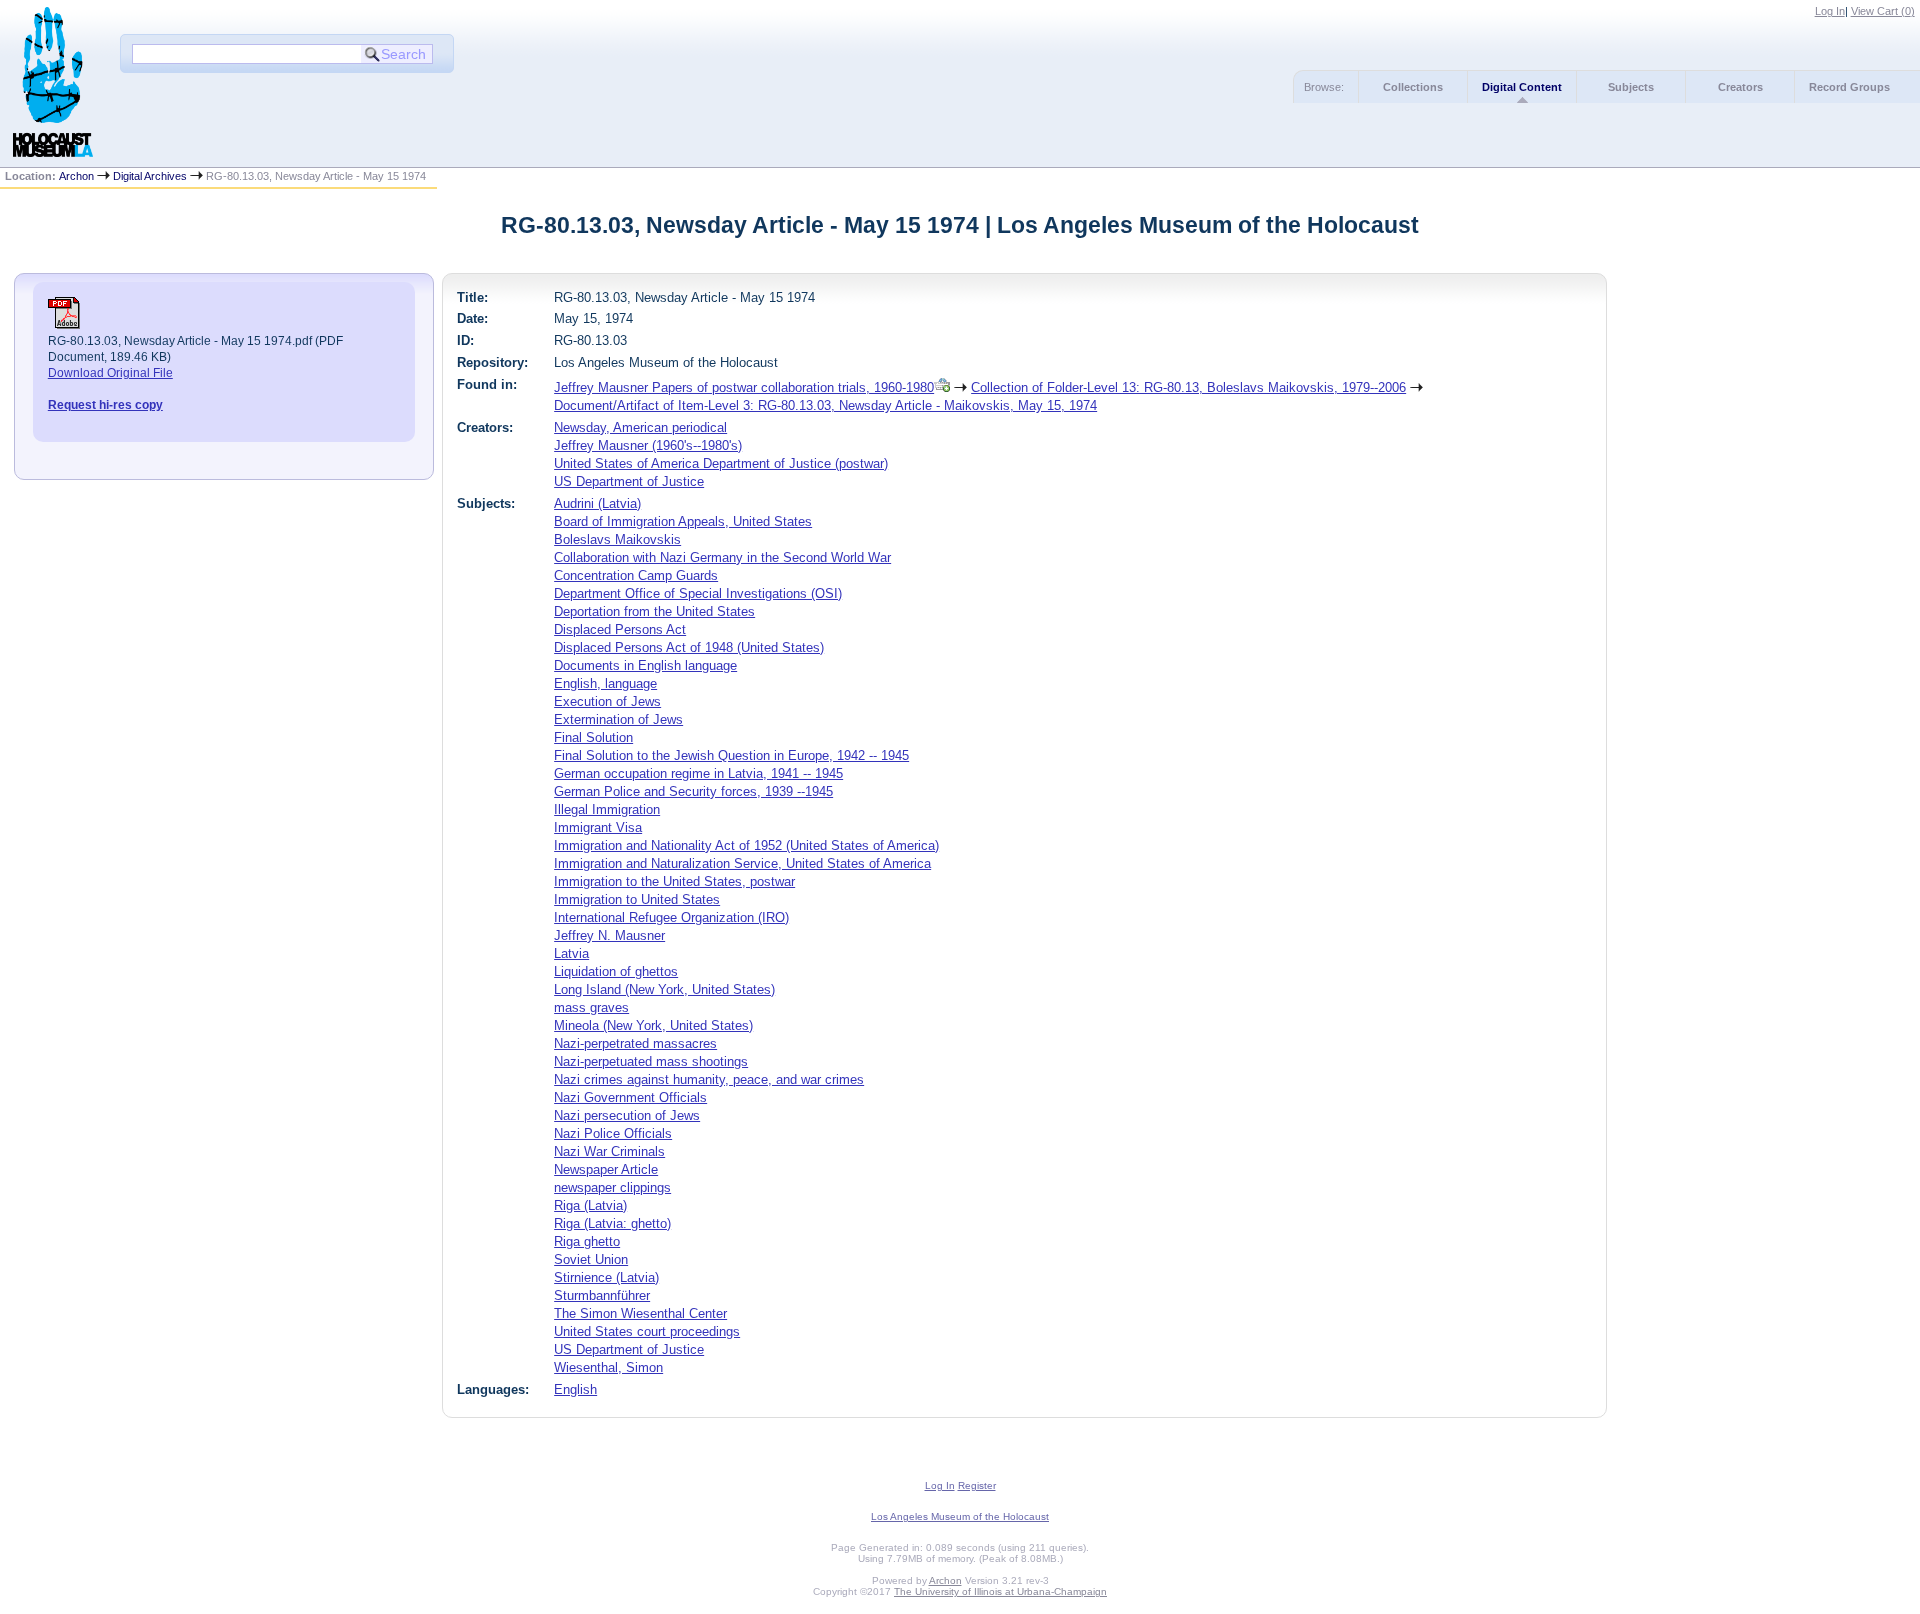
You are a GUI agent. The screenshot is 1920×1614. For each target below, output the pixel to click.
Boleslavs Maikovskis (617, 539)
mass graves (591, 1007)
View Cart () (1883, 11)
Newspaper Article (606, 1169)
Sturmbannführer (602, 1295)
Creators (1740, 87)
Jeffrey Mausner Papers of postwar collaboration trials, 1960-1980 (744, 387)
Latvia (571, 953)
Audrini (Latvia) (597, 503)
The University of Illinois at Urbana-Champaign (1000, 1591)
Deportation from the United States (654, 611)
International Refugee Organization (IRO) (671, 917)
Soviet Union (591, 1259)
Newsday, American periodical (640, 427)
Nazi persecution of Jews (627, 1115)
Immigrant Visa (598, 827)
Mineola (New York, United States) (653, 1025)
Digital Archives (150, 176)
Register (977, 1485)
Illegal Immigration (607, 809)
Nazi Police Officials (613, 1133)
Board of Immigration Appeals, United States (683, 521)
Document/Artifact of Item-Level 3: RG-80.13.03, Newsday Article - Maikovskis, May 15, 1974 (825, 405)
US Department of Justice (629, 481)
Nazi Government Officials (630, 1097)
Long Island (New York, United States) (664, 989)
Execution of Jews (607, 701)
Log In (1830, 11)
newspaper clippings (612, 1187)
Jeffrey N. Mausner (609, 935)
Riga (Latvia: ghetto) (612, 1223)
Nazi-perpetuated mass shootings (651, 1061)
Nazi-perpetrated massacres (635, 1043)
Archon (76, 176)
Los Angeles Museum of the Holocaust (960, 1516)
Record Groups (1849, 87)
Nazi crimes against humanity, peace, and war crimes (709, 1079)
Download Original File (110, 373)
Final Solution (593, 737)
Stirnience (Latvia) (606, 1277)
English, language (605, 683)
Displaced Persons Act (620, 629)
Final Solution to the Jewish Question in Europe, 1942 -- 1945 (731, 755)
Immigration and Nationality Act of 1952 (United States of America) (746, 845)
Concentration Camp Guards (636, 575)
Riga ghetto (587, 1241)
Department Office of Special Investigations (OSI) (698, 593)
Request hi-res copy (105, 405)
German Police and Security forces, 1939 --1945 (693, 791)
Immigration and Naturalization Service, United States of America (742, 863)
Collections (1413, 87)
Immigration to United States (637, 899)
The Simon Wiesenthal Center (640, 1313)
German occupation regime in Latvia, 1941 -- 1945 (698, 773)
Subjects (1631, 87)
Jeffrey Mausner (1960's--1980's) (648, 445)
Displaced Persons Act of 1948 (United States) (689, 647)
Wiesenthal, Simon (608, 1367)
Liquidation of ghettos (616, 971)
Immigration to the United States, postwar (674, 881)
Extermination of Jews (618, 719)
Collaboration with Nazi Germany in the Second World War (722, 557)
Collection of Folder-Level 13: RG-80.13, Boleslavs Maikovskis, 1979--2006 (1188, 387)
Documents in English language (645, 665)
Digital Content (1522, 87)
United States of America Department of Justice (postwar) (721, 463)
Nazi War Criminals (609, 1151)
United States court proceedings (647, 1331)
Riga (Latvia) (590, 1205)
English (575, 1389)
